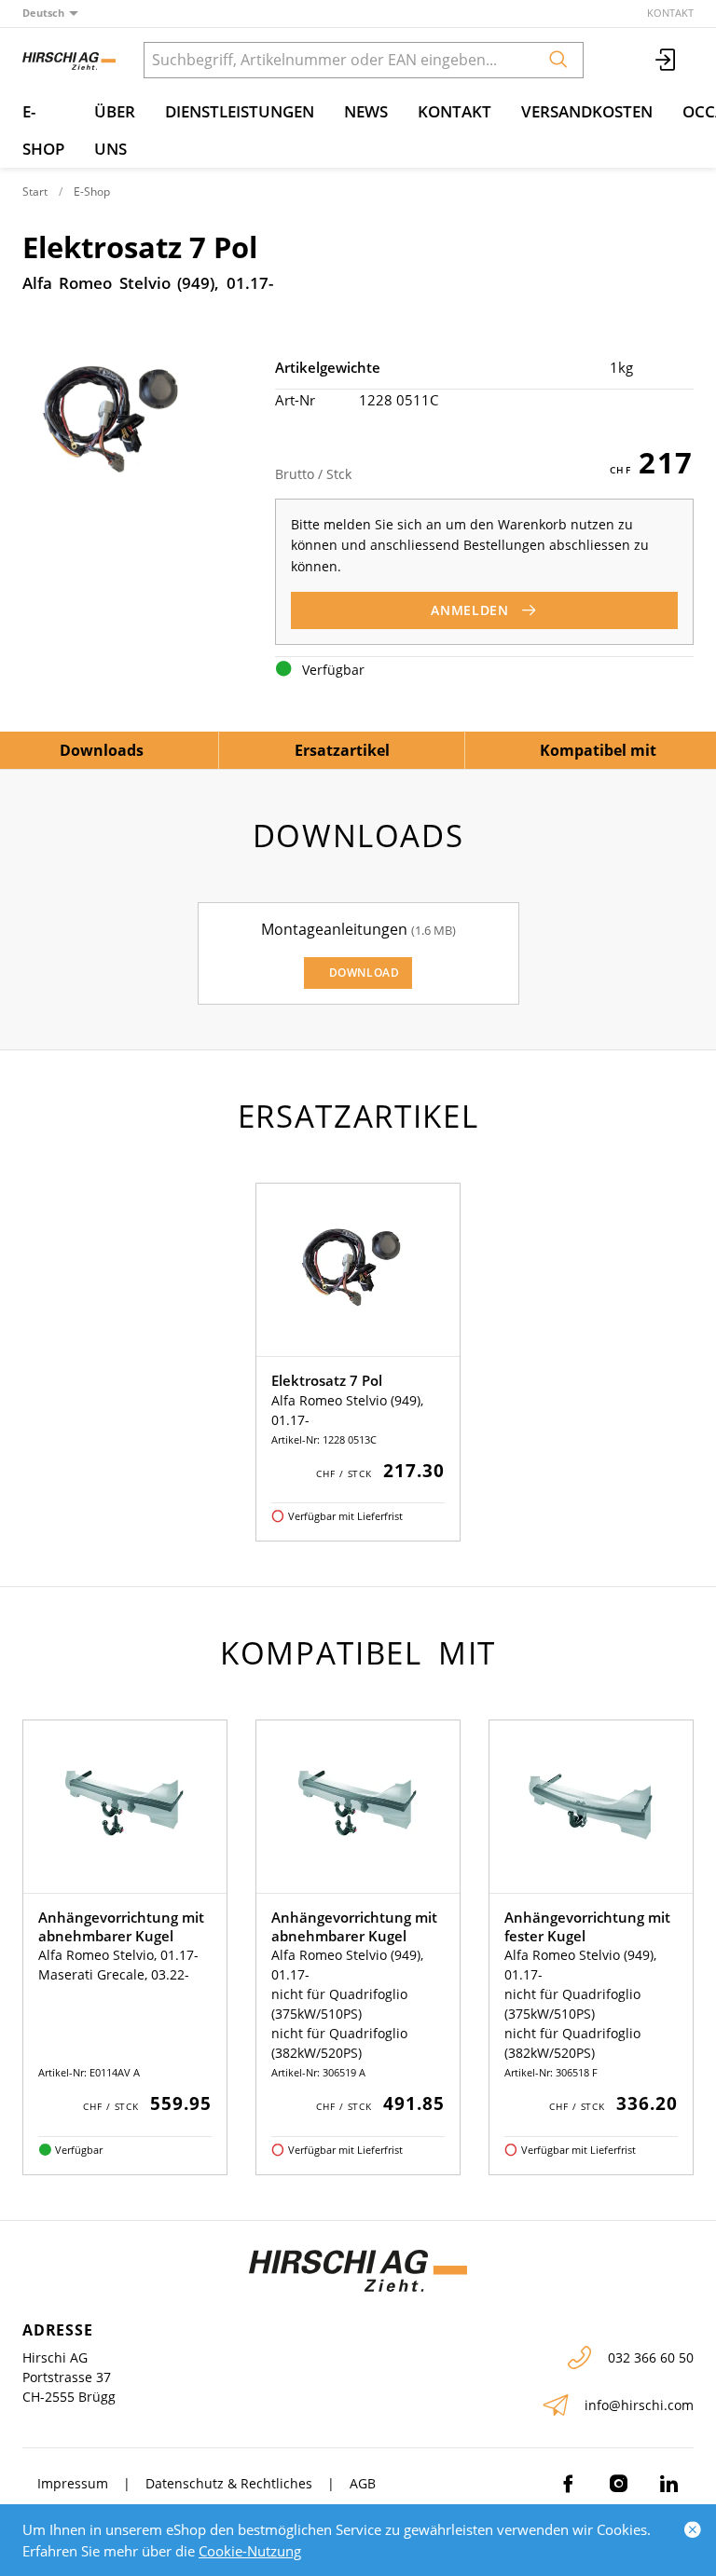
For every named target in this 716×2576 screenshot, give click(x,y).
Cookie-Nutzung (250, 2551)
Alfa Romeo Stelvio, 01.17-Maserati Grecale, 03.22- (118, 1965)
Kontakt (670, 13)
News (366, 111)
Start (35, 192)
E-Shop (43, 130)
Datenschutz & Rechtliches (229, 2483)
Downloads (102, 750)
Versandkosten (587, 111)
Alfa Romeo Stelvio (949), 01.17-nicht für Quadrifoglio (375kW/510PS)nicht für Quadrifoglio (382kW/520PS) (347, 2004)
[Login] (667, 60)
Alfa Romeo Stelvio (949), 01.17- (347, 1410)
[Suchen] (558, 60)
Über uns (115, 130)
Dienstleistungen (240, 111)
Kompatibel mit (598, 750)
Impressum (73, 2483)
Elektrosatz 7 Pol (327, 1380)
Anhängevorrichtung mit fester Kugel (587, 1926)
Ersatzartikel (342, 750)
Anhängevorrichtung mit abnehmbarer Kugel (121, 1926)
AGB (363, 2483)
